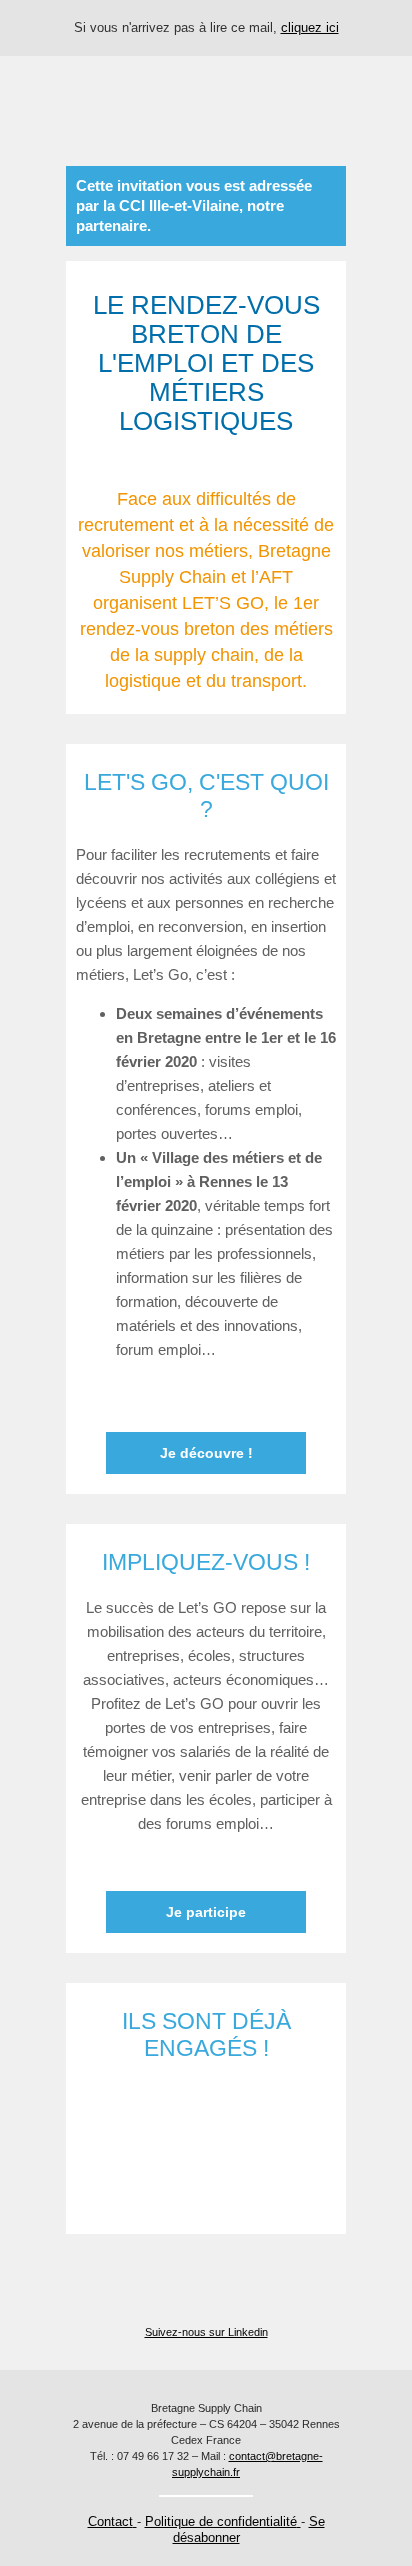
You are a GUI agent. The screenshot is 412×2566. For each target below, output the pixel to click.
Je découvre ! (206, 1453)
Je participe (206, 1912)
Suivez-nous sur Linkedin (206, 2332)
